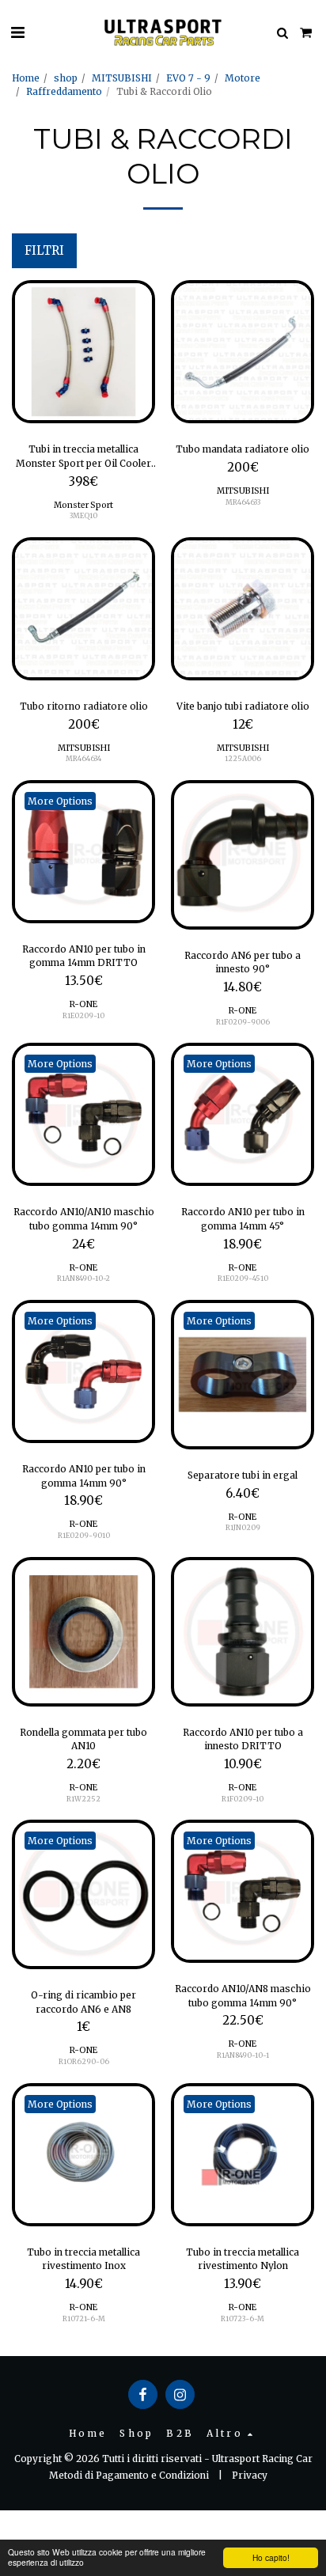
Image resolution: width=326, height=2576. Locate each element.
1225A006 (243, 758)
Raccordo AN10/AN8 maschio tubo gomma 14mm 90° (243, 1996)
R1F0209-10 (243, 1799)
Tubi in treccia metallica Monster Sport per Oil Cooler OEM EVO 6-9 (83, 456)
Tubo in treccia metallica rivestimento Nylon (243, 2259)
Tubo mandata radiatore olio (243, 449)
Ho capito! (271, 2557)
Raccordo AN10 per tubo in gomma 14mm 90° (84, 1476)
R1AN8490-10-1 (243, 2055)
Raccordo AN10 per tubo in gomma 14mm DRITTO (84, 956)
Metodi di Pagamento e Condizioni (129, 2475)
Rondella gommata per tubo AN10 (83, 1739)
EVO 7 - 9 (188, 78)
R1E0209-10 (83, 1015)
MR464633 (243, 502)
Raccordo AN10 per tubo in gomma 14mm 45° (243, 1219)
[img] (83, 352)
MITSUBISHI (122, 78)
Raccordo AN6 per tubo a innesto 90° (243, 962)
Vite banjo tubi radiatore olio (243, 706)
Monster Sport (83, 505)
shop (66, 78)
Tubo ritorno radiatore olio (84, 706)
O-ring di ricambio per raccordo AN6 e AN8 (83, 2002)
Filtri (44, 251)
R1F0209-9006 (243, 1022)
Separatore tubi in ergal (243, 1475)
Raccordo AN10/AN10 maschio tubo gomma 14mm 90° (84, 1219)
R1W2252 (83, 1799)
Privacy (250, 2475)
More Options (60, 801)
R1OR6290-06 (84, 2061)
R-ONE (83, 1004)
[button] (17, 32)
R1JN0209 (243, 1527)
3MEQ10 (83, 515)
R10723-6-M (243, 2318)
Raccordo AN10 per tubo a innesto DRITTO (243, 1739)
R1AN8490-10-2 (83, 1278)
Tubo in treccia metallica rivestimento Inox (83, 2259)
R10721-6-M (84, 2318)
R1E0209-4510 (243, 1278)
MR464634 (83, 758)
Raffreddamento (64, 91)
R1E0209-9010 (84, 1535)
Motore (243, 78)
